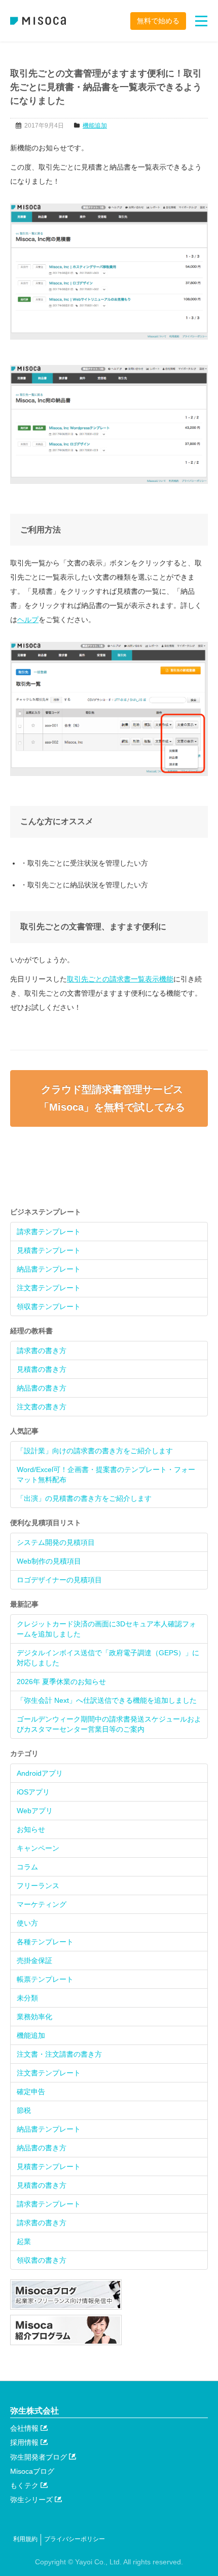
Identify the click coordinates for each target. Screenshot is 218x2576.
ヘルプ (28, 620)
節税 (24, 2110)
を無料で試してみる (112, 1098)
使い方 (27, 1923)
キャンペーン (38, 1848)
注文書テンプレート (49, 1288)
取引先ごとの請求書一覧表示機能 (120, 979)
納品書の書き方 (42, 1388)
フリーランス (38, 1886)
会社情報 (25, 2428)
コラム (27, 1867)
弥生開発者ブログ (40, 2457)
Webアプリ (35, 1811)
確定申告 (31, 2092)
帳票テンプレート (45, 1979)
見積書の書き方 (42, 1369)
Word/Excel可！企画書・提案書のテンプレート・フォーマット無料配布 (106, 1475)
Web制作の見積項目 (49, 1561)
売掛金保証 (34, 1960)
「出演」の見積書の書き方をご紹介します (84, 1498)
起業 (24, 2241)
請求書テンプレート (49, 1232)
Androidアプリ (40, 1773)
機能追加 (95, 126)
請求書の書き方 (42, 1351)
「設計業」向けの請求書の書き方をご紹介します (95, 1451)
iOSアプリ (33, 1792)
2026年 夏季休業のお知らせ (61, 1682)
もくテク (25, 2485)
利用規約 (25, 2539)
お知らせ (31, 1829)
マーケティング (42, 1904)
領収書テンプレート (49, 1306)
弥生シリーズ (32, 2500)
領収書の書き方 (42, 2260)
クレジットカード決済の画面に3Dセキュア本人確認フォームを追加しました (106, 1629)
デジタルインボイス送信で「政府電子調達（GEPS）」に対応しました (108, 1658)
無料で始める (158, 21)
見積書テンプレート (49, 1250)
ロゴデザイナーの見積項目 (59, 1580)
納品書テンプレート (49, 1269)
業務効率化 (34, 2017)
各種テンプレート (45, 1942)
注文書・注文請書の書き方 (59, 2054)
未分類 (27, 1998)
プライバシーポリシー (75, 2539)
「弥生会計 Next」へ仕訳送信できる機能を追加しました (107, 1700)
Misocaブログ (32, 2471)
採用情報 (25, 2442)
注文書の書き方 (42, 1407)
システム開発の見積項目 (56, 1542)
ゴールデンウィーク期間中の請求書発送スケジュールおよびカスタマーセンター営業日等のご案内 (109, 1724)
